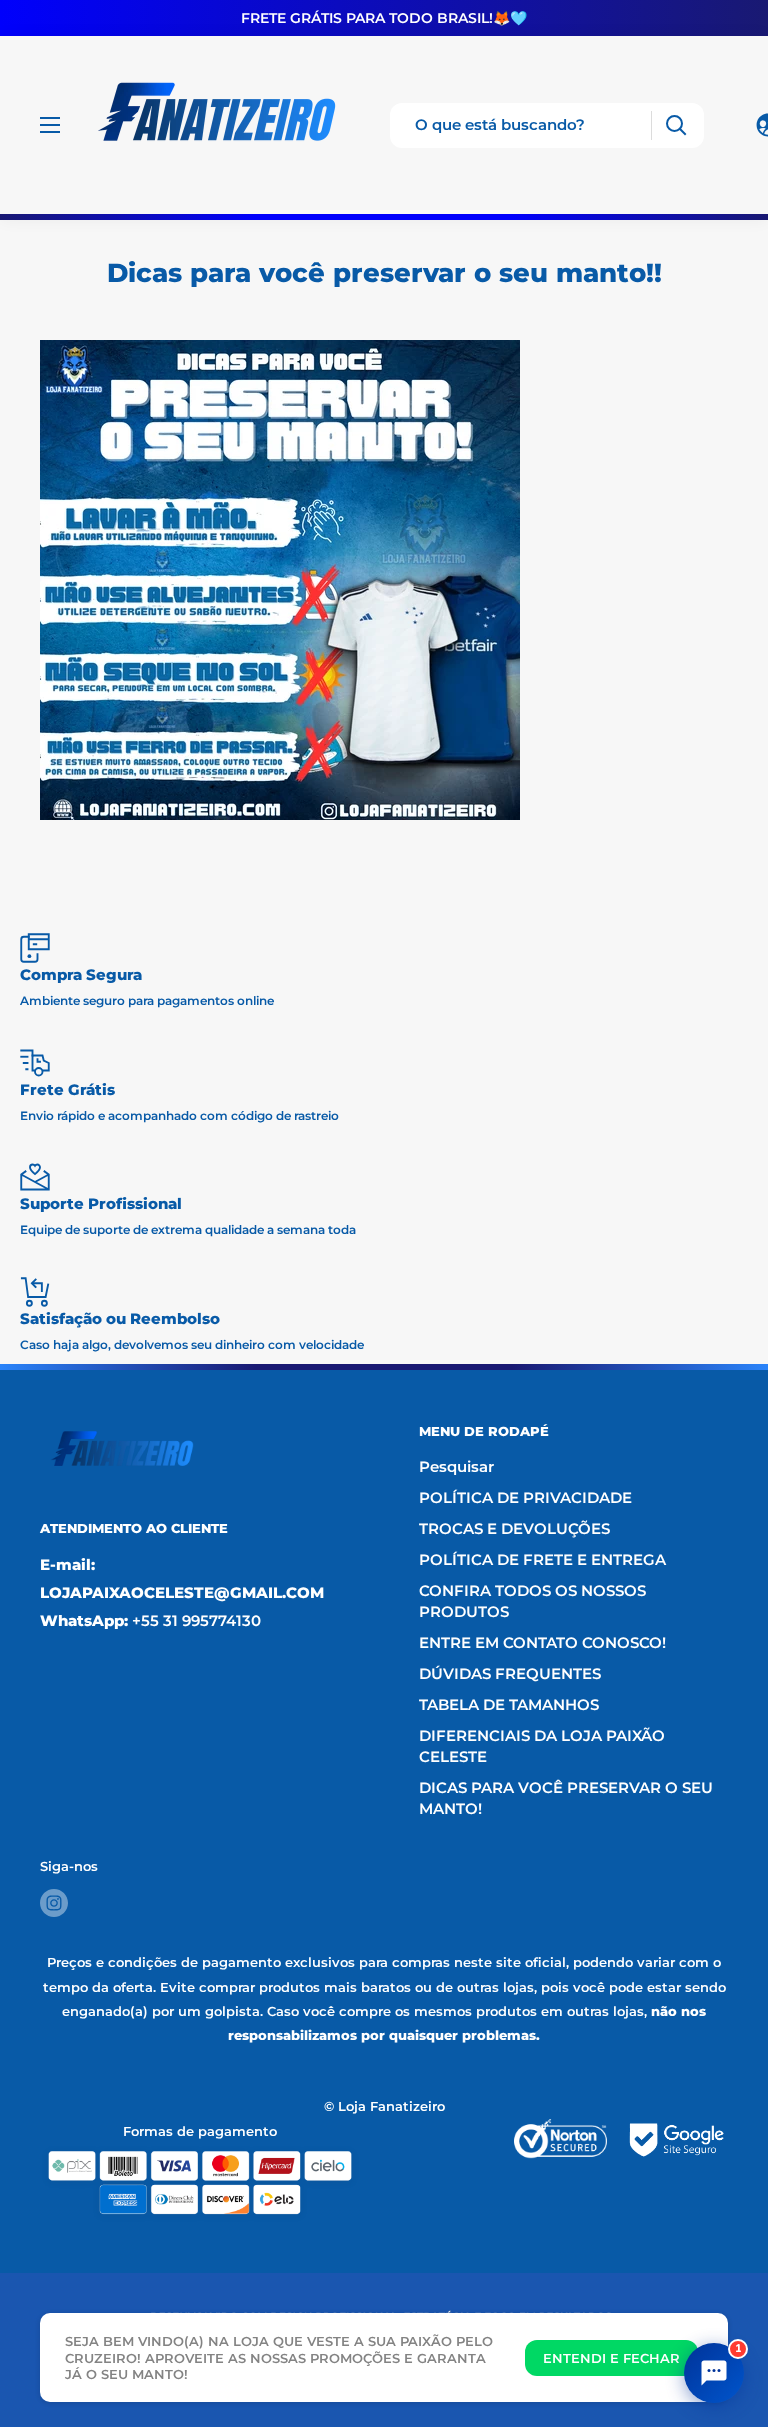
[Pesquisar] (675, 125)
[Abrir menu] (50, 125)
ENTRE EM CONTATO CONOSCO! (542, 1642)
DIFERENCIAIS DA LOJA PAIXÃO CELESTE (542, 1746)
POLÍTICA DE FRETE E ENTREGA (542, 1559)
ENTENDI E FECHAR (611, 2358)
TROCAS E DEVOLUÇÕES (514, 1528)
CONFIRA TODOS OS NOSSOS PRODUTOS (532, 1601)
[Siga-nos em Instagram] (54, 1903)
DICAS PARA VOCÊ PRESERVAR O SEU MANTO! (566, 1798)
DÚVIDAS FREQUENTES (510, 1673)
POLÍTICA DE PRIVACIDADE (525, 1497)
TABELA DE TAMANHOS (509, 1704)
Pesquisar (456, 1466)
